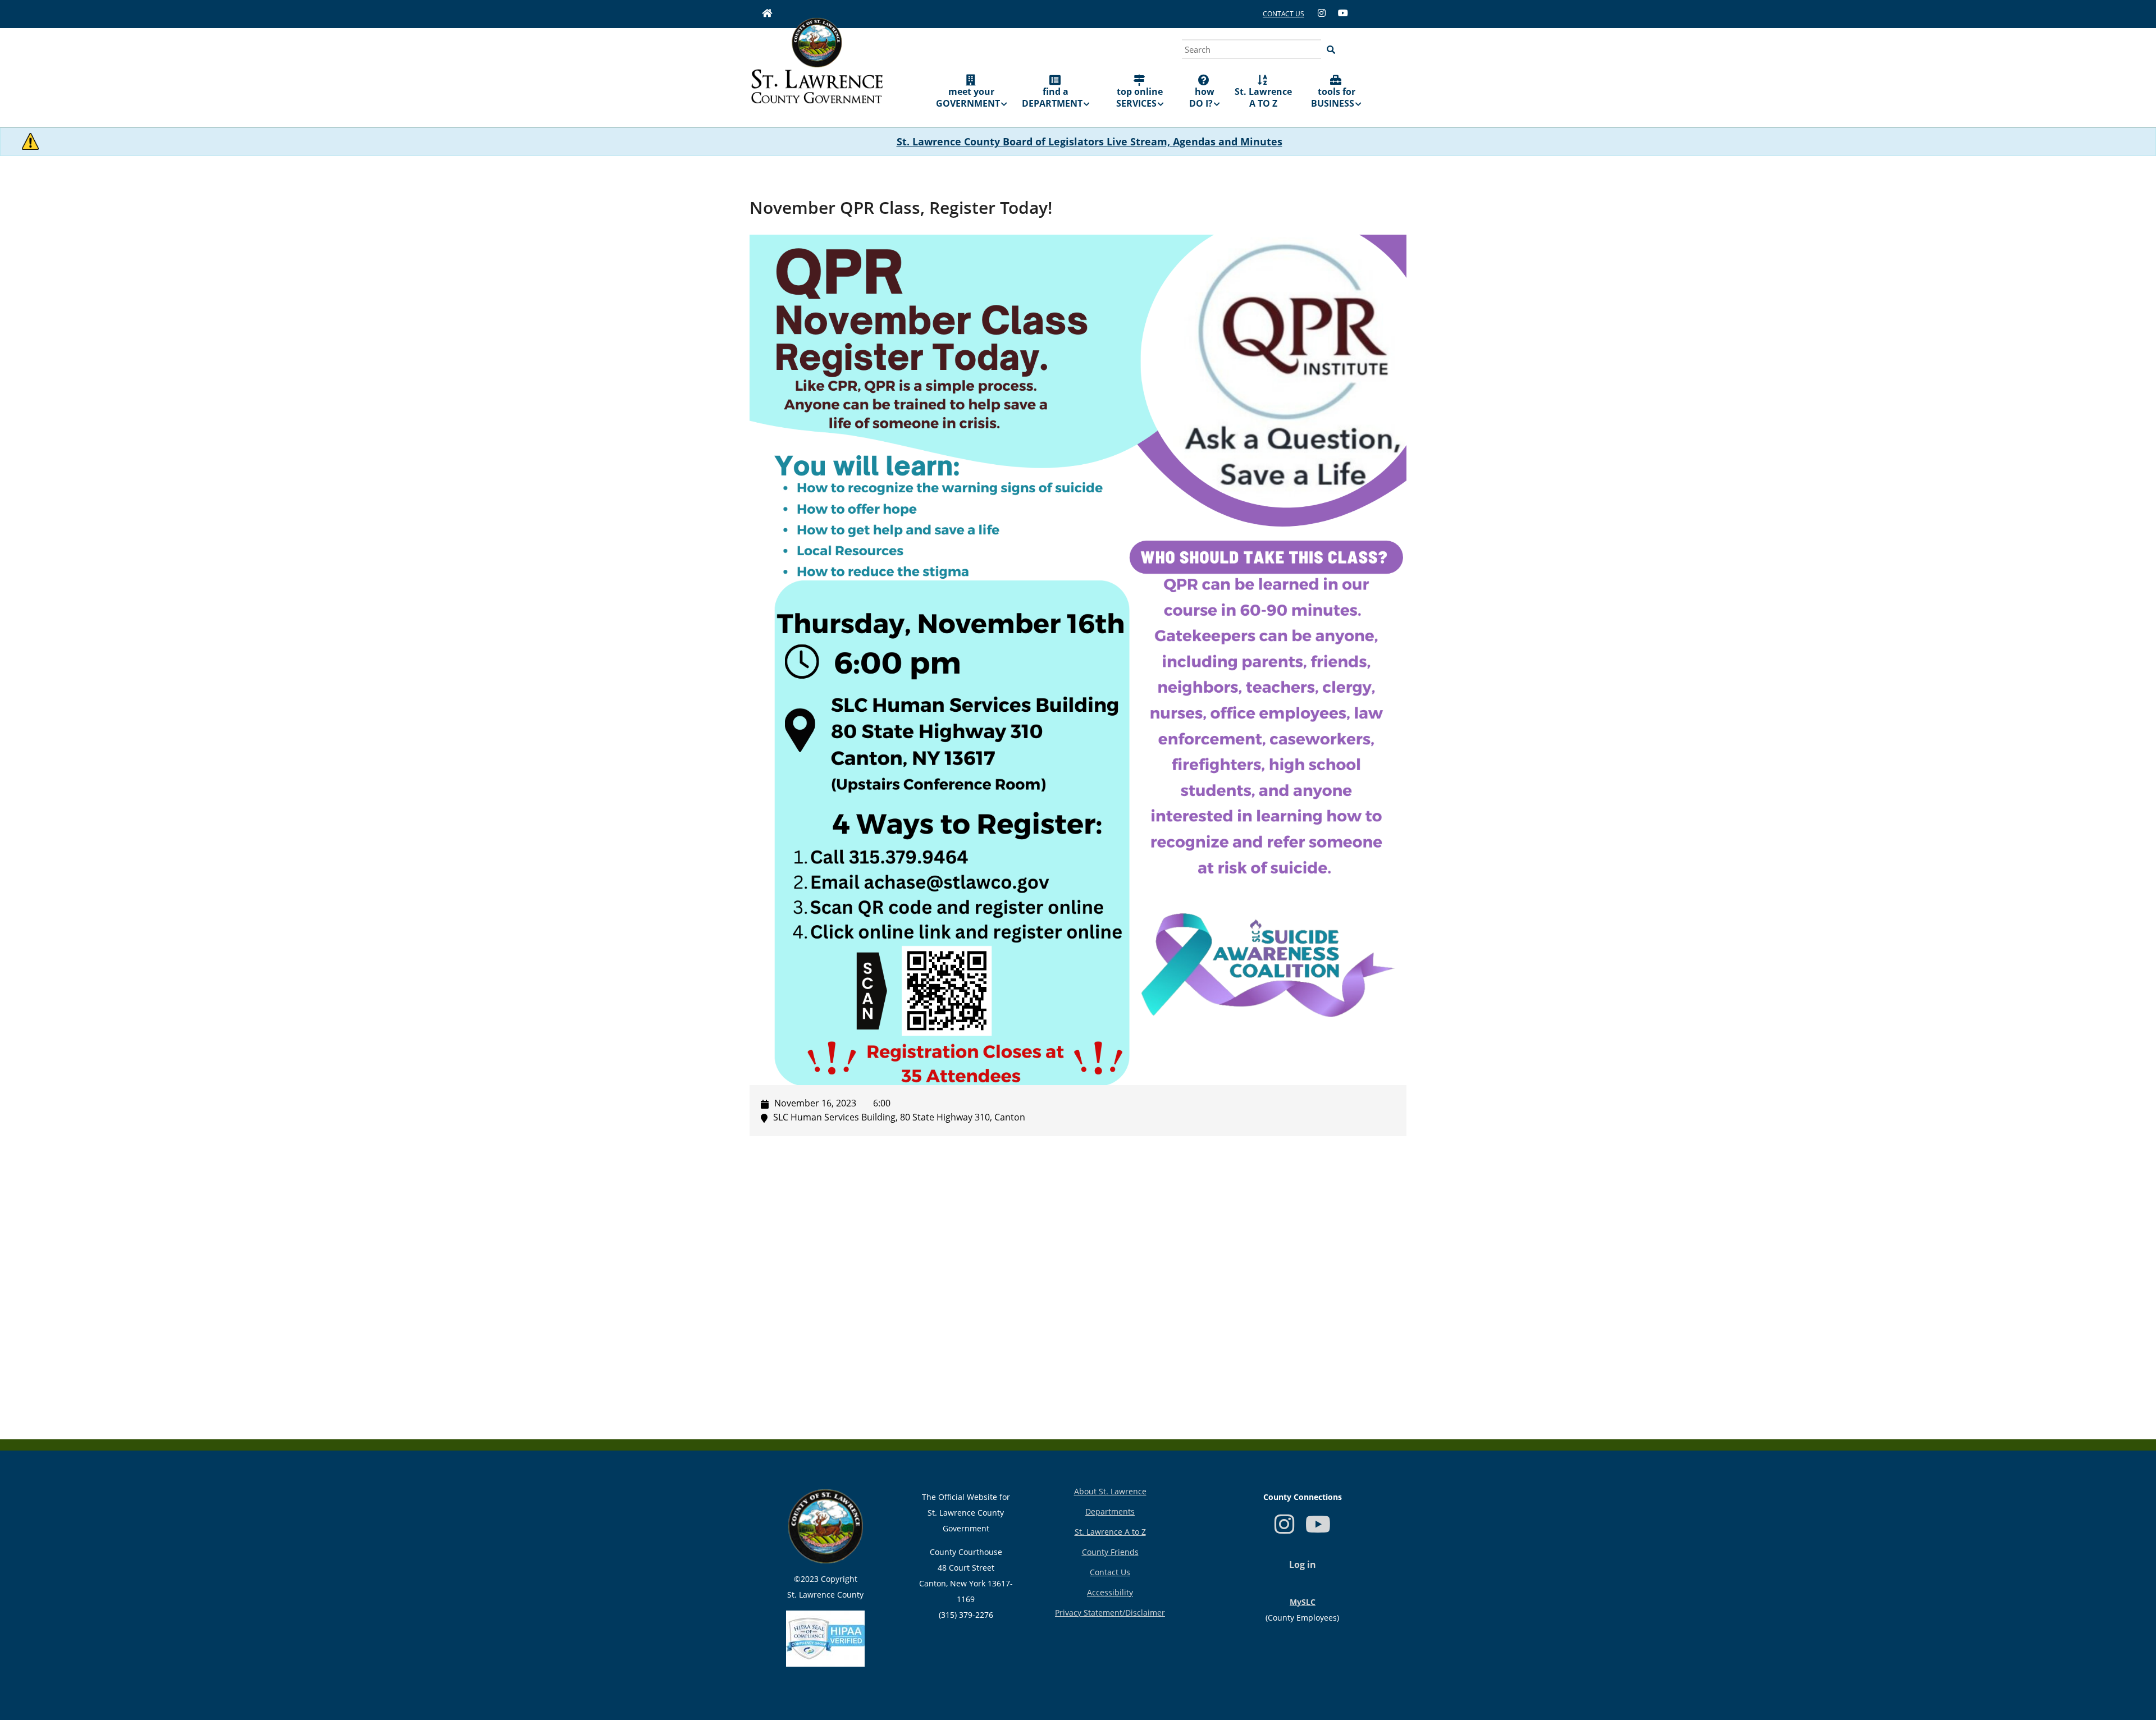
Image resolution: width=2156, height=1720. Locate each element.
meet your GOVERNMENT (968, 97)
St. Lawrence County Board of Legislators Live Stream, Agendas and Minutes (1090, 141)
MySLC (1303, 1602)
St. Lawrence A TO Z (1263, 97)
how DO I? (1202, 97)
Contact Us (1110, 1572)
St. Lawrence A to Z (1110, 1532)
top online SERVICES (1140, 97)
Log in (1303, 1565)
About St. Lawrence (1110, 1491)
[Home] (817, 68)
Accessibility (1110, 1592)
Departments (1110, 1511)
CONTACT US (1283, 14)
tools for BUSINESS (1333, 97)
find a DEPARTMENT (1052, 97)
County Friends (1110, 1552)
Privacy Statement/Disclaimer (1110, 1612)
